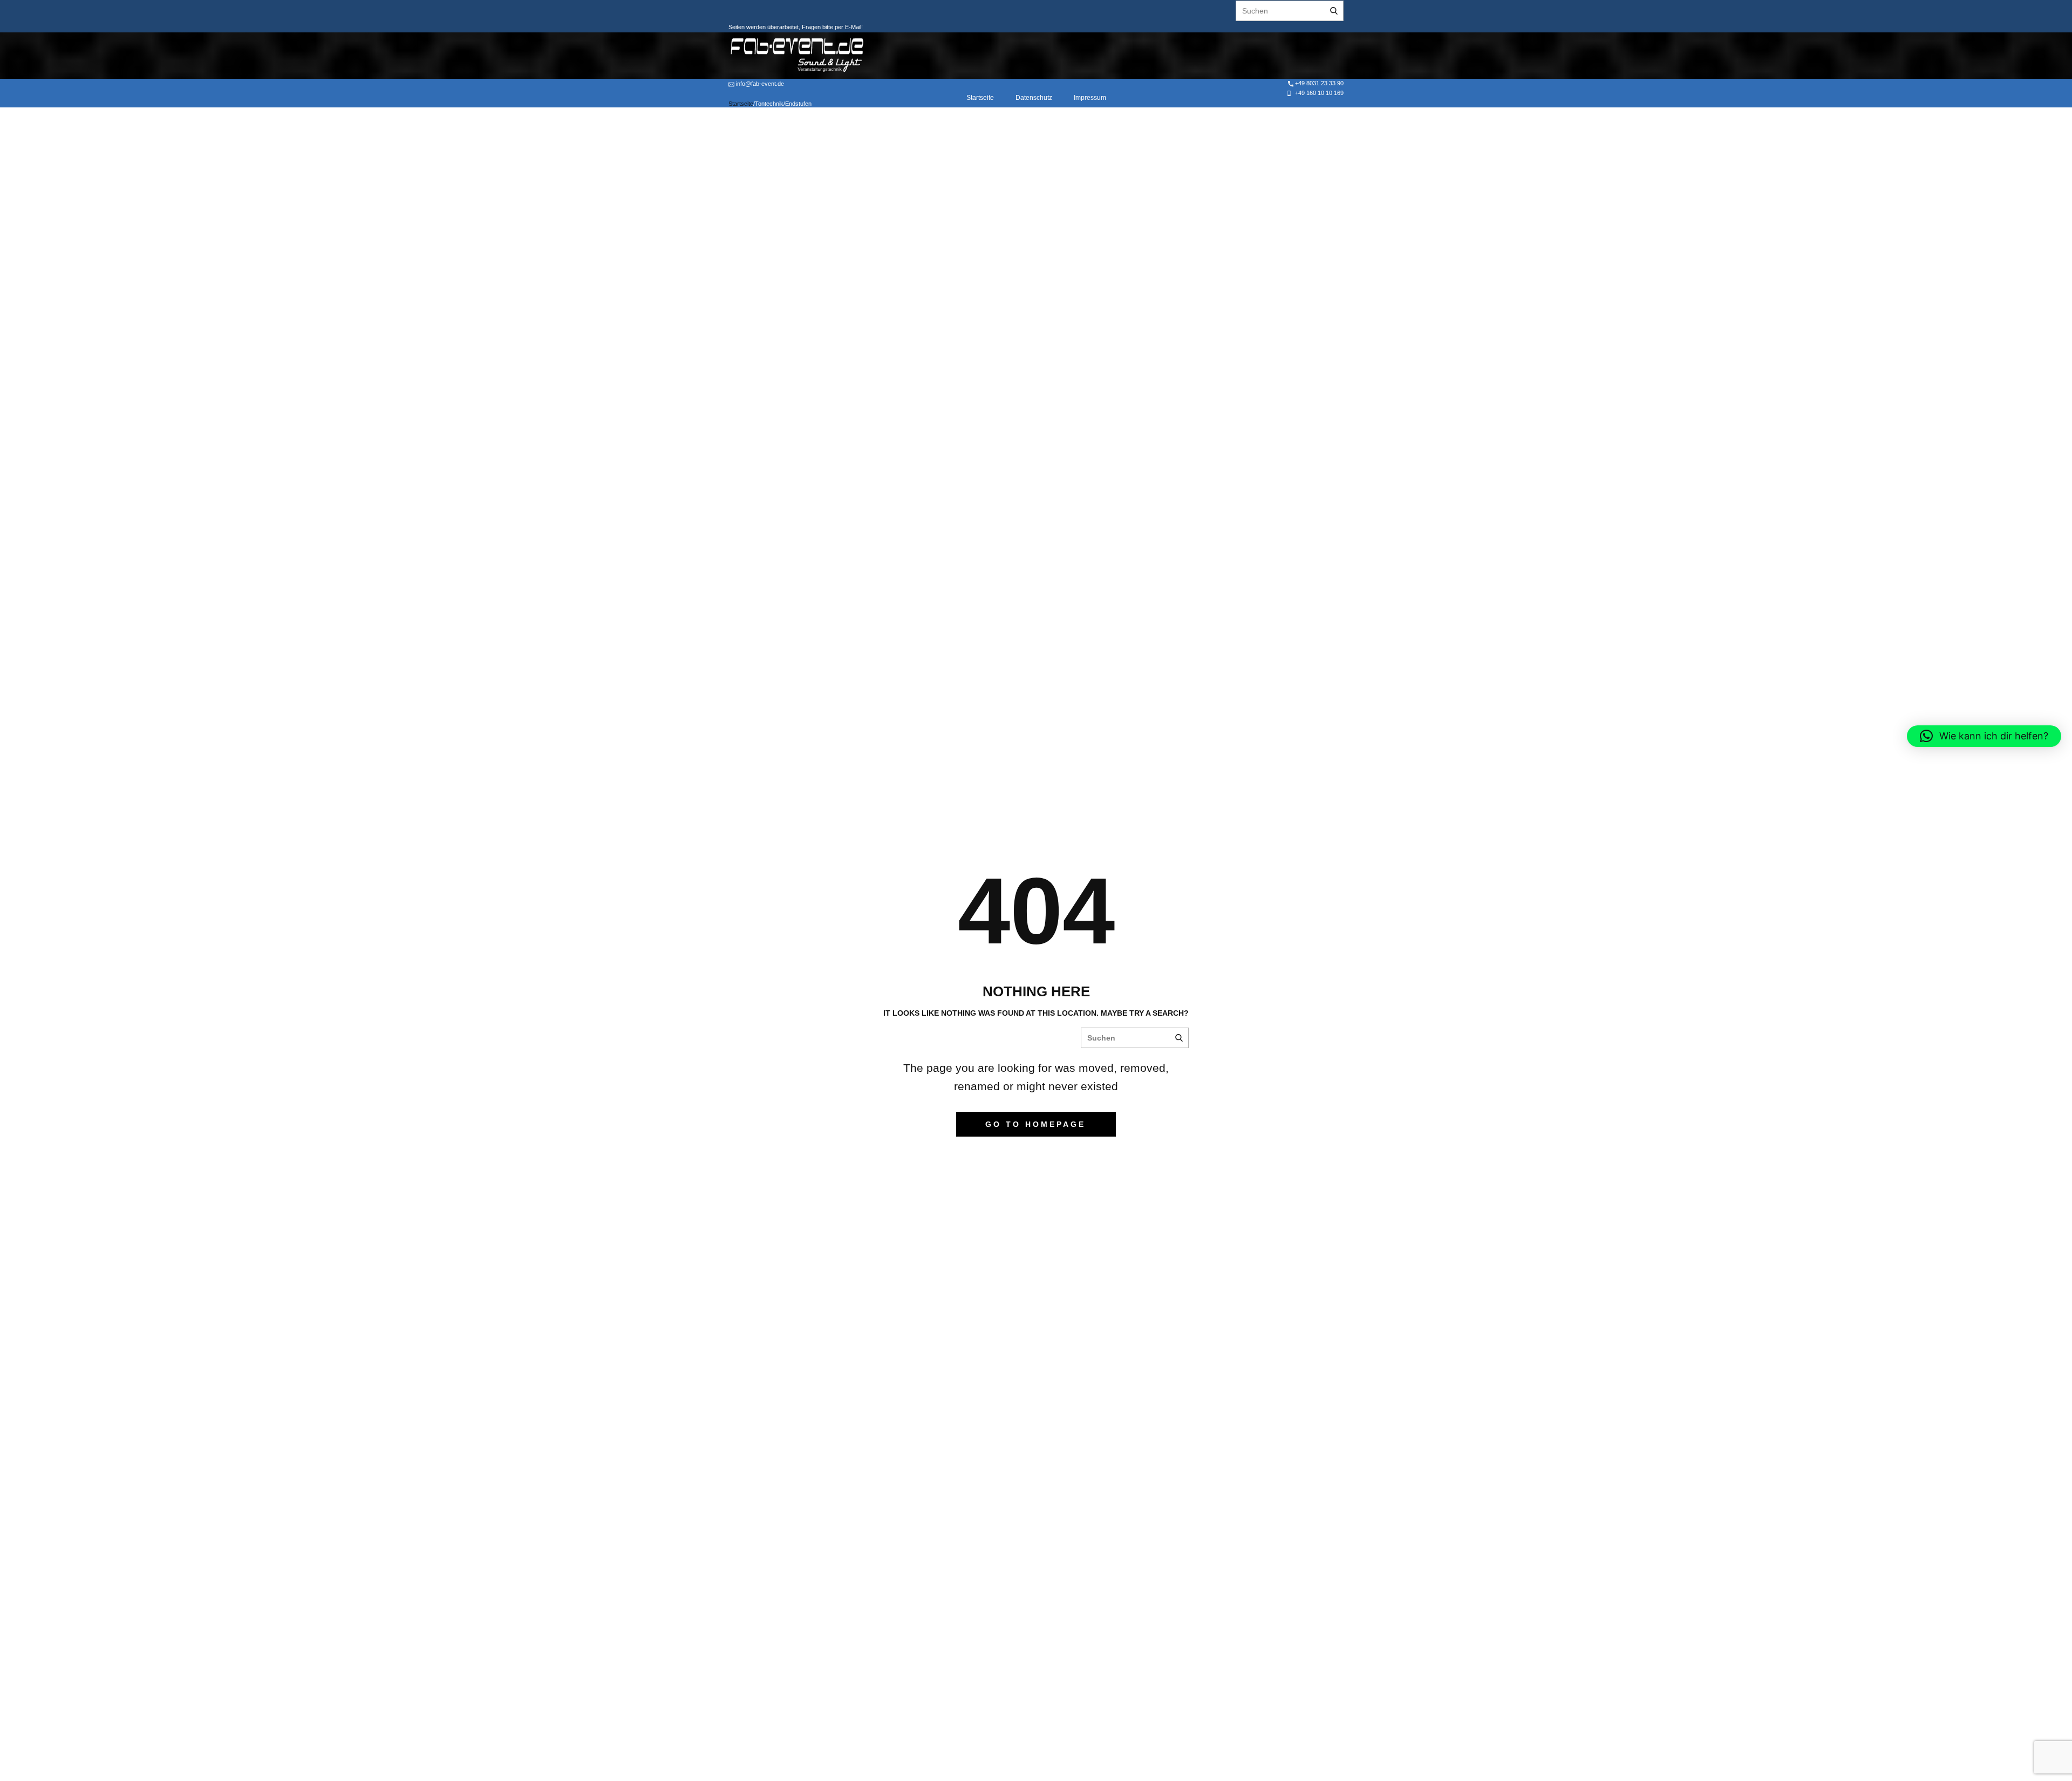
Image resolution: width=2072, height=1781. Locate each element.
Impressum (1090, 98)
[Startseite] (797, 55)
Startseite (980, 98)
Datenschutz (1034, 98)
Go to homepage (1035, 1124)
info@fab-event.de (759, 84)
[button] (1984, 736)
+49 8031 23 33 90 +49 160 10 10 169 (1318, 88)
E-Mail (852, 27)
